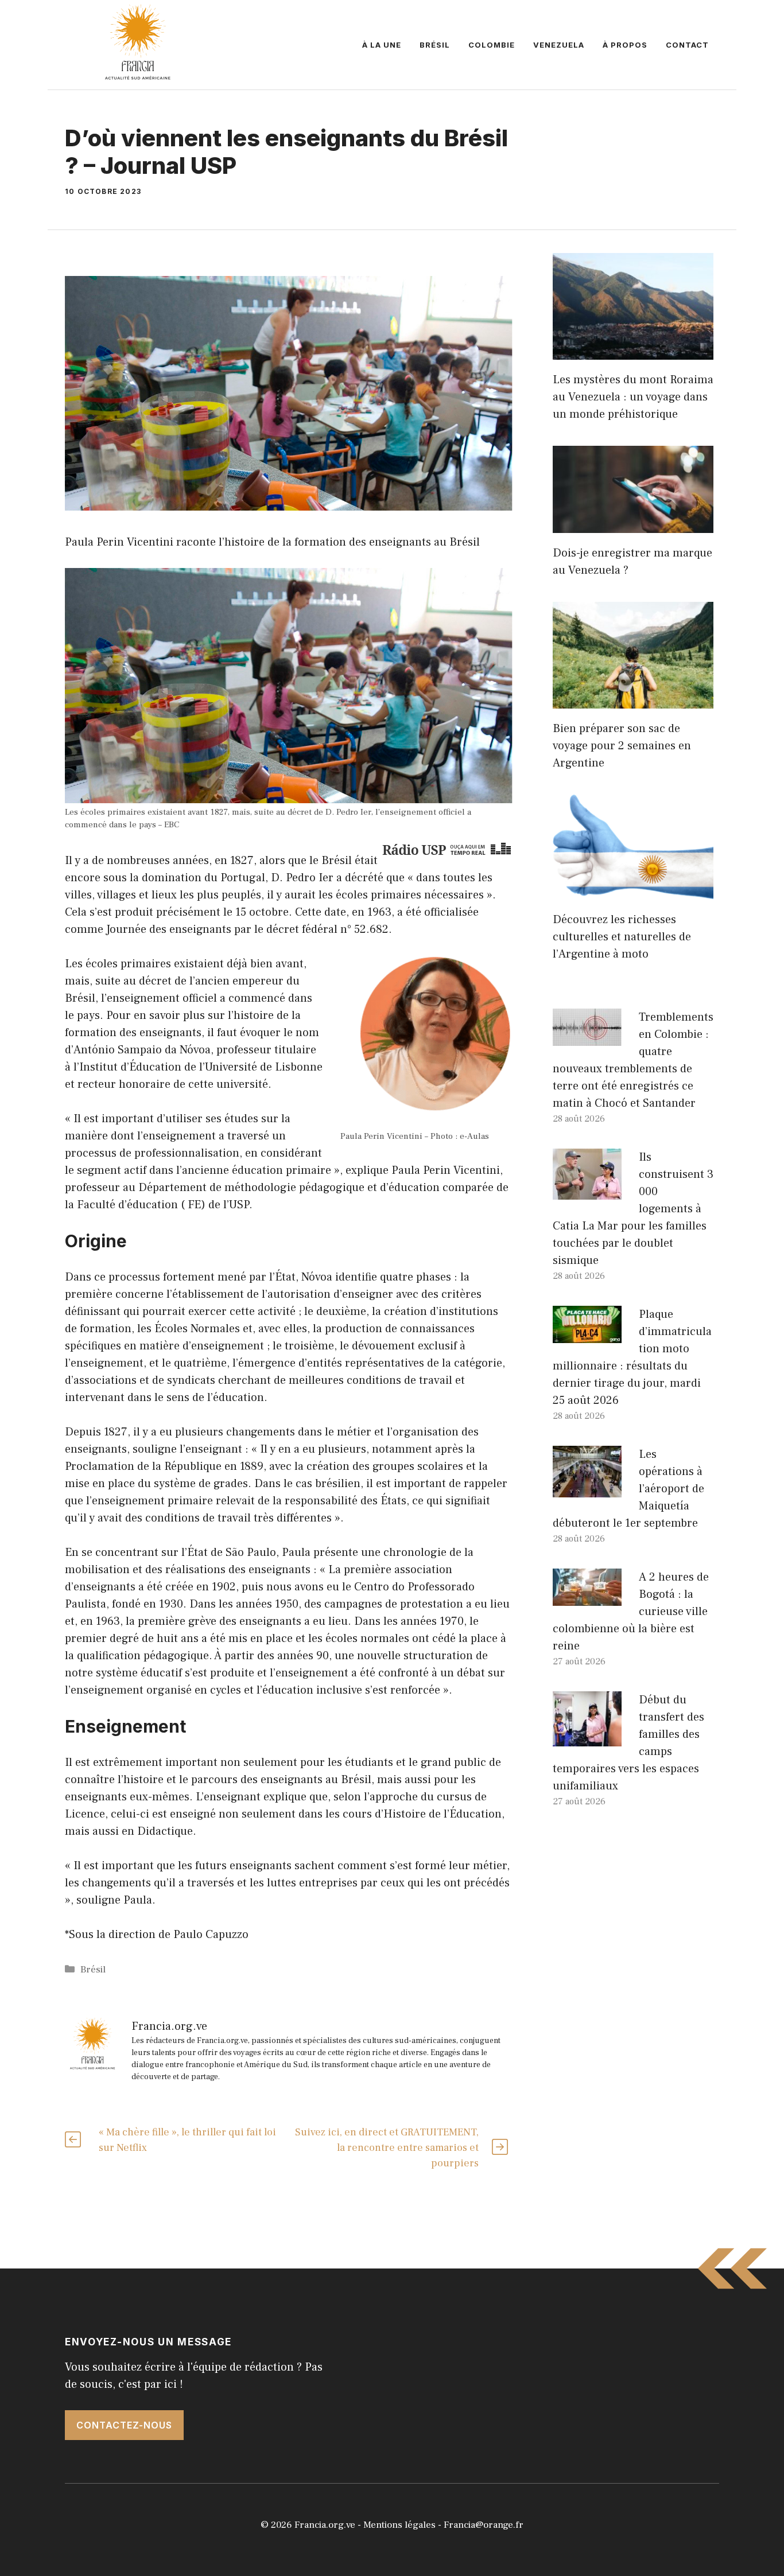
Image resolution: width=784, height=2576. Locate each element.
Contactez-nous (124, 2425)
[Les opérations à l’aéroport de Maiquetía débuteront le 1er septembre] (587, 1489)
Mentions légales (399, 2525)
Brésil (435, 45)
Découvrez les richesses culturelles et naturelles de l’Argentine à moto (622, 937)
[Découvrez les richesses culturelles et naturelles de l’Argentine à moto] (633, 891)
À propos (625, 45)
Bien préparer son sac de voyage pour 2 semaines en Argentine (622, 746)
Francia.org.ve (325, 2525)
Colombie (492, 45)
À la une (382, 45)
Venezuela (559, 45)
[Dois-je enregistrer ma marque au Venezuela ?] (633, 524)
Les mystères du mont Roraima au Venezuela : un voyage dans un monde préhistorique (633, 397)
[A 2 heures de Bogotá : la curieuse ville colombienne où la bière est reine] (587, 1597)
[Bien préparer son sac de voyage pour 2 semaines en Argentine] (633, 700)
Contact (687, 45)
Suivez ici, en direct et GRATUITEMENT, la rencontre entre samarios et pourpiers (387, 2148)
